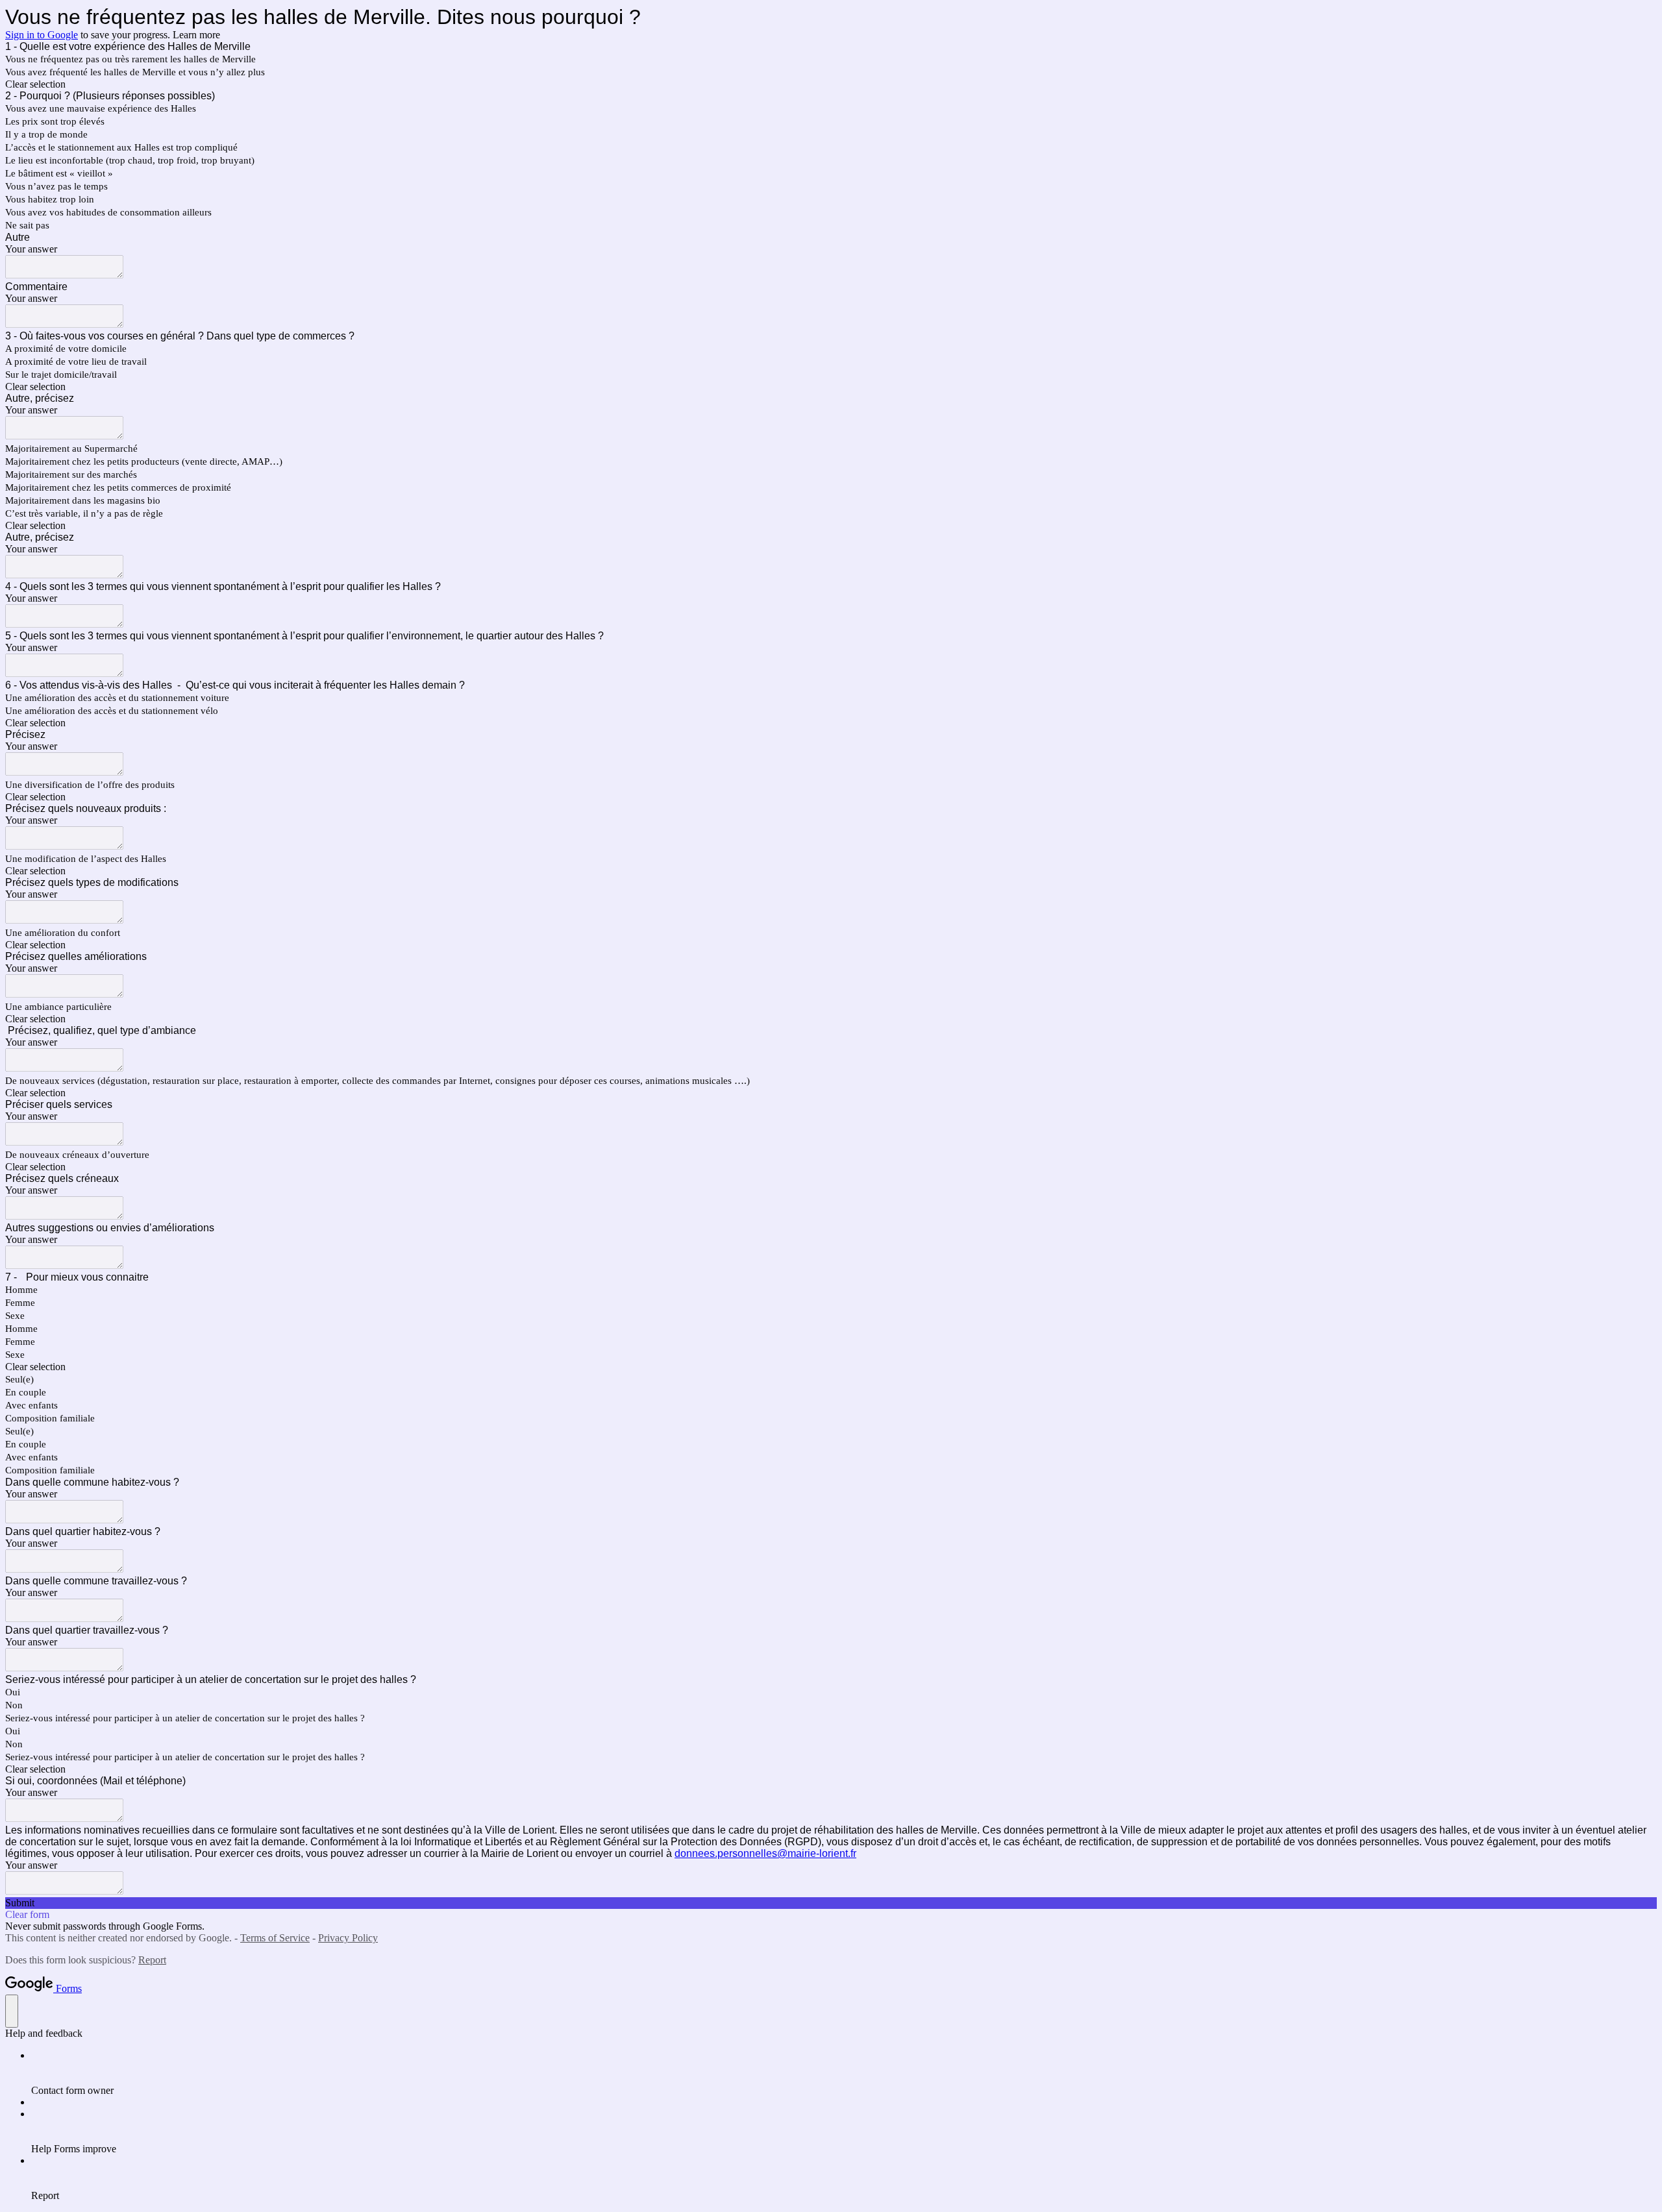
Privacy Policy (348, 1938)
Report (152, 1960)
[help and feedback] (12, 2011)
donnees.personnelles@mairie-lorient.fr (765, 1853)
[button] (831, 84)
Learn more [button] (196, 35)
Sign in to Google (42, 35)
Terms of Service (275, 1938)
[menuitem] (844, 2073)
